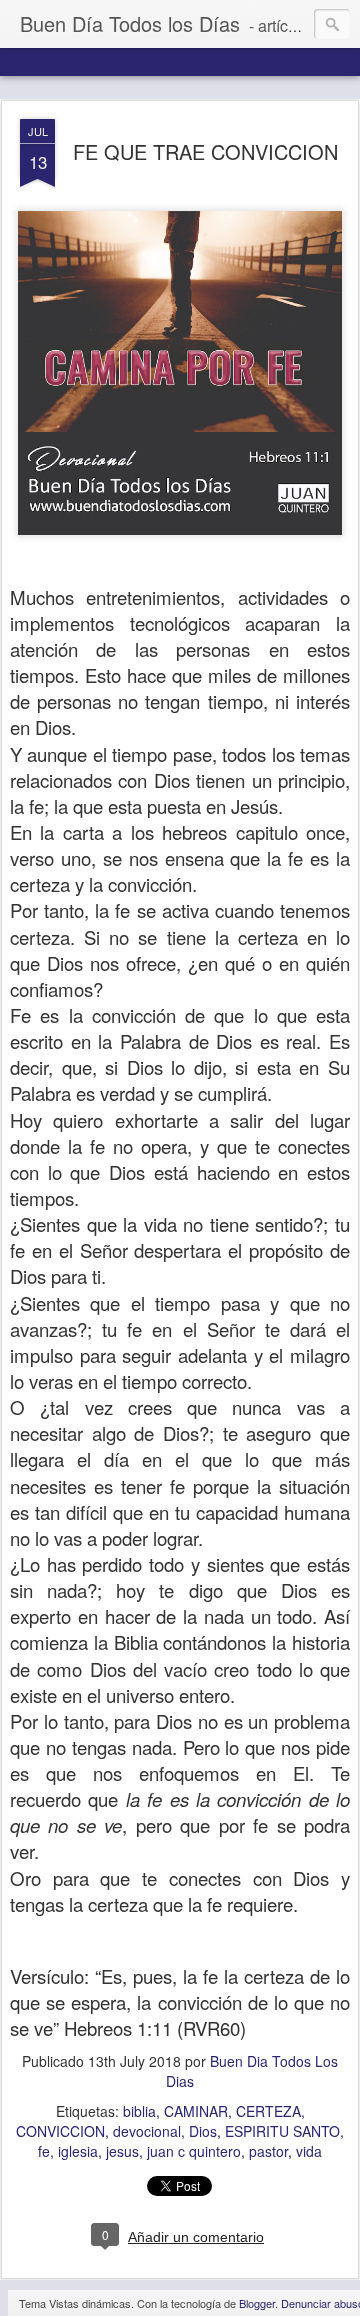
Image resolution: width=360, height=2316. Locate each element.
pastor (268, 2151)
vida (309, 2151)
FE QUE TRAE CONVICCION (205, 151)
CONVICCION (60, 2131)
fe (44, 2151)
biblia (139, 2111)
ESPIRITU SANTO (282, 2131)
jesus (122, 2151)
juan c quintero (194, 2151)
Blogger (257, 2303)
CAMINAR (196, 2111)
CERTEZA (268, 2111)
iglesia (78, 2151)
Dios (203, 2131)
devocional (147, 2131)
